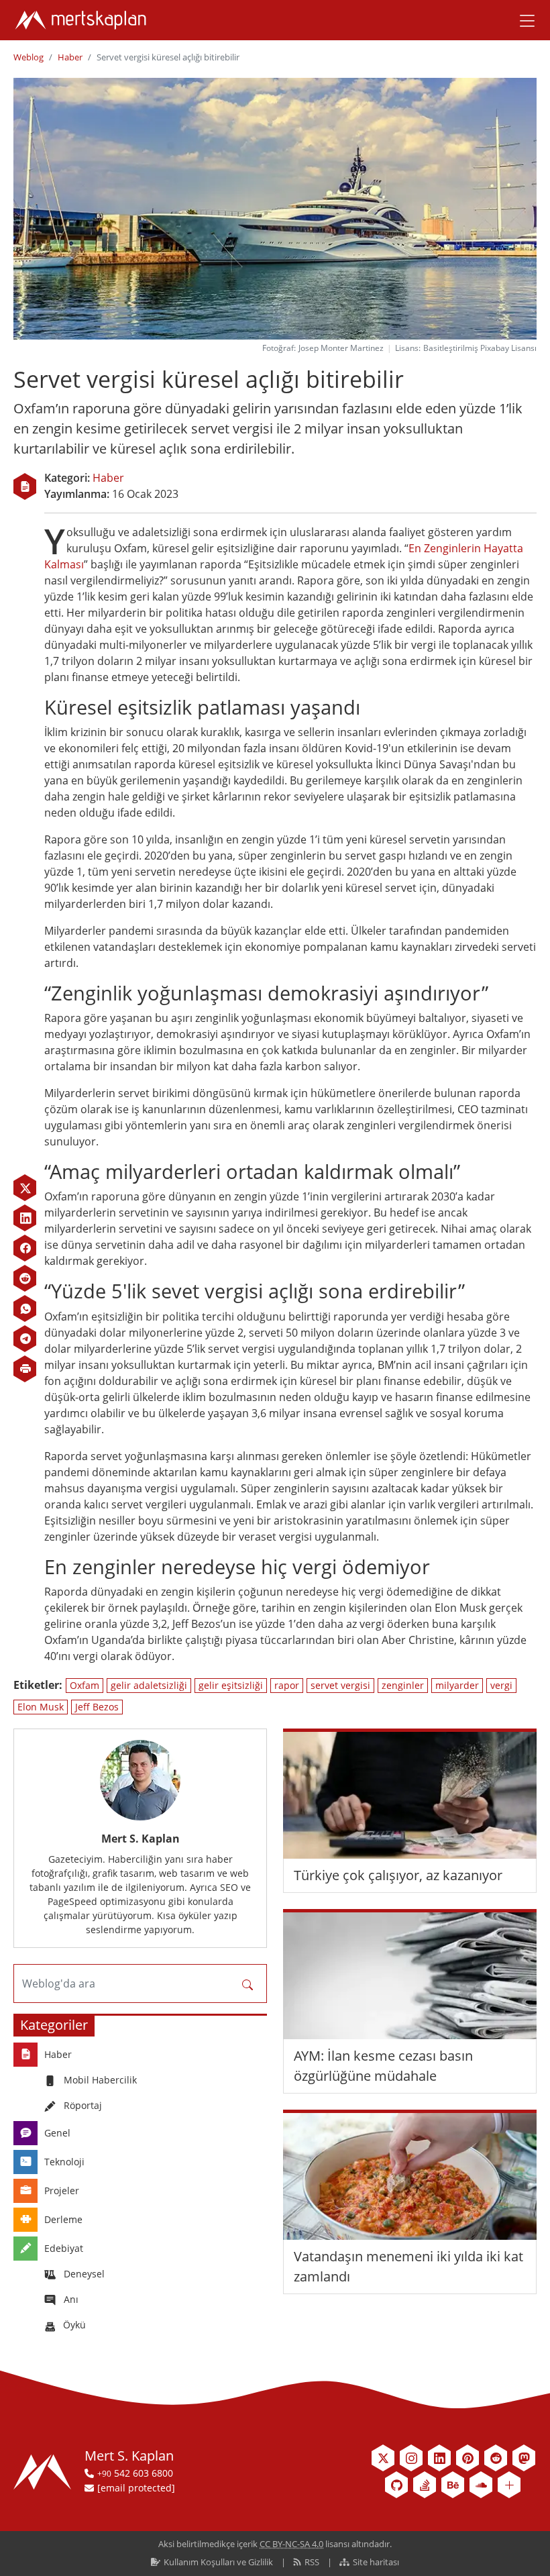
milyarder (457, 1685)
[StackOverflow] (425, 2485)
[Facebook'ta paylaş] (25, 1248)
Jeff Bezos (97, 1707)
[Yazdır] (25, 1369)
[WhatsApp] (25, 1308)
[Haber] (25, 486)
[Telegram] (25, 1339)
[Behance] (453, 2485)
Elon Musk (41, 1707)
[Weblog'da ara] (248, 1983)
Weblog (29, 57)
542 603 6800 (135, 2473)
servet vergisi (340, 1685)
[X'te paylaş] (25, 1188)
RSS (312, 2562)
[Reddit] (25, 1278)
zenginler (403, 1685)
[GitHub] (396, 2485)
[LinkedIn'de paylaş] (25, 1218)
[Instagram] (411, 2458)
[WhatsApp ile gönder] (25, 1308)
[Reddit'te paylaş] (25, 1278)
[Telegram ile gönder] (25, 1339)
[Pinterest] (467, 2458)
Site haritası (375, 2562)
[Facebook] (25, 1248)
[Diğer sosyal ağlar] (509, 2485)
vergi (501, 1685)
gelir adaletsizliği (149, 1685)
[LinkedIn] (25, 1218)
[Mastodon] (524, 2458)
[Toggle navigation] (522, 20)
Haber (70, 57)
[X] (25, 1188)
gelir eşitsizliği (231, 1685)
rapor (287, 1685)
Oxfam (85, 1685)
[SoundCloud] (481, 2485)
